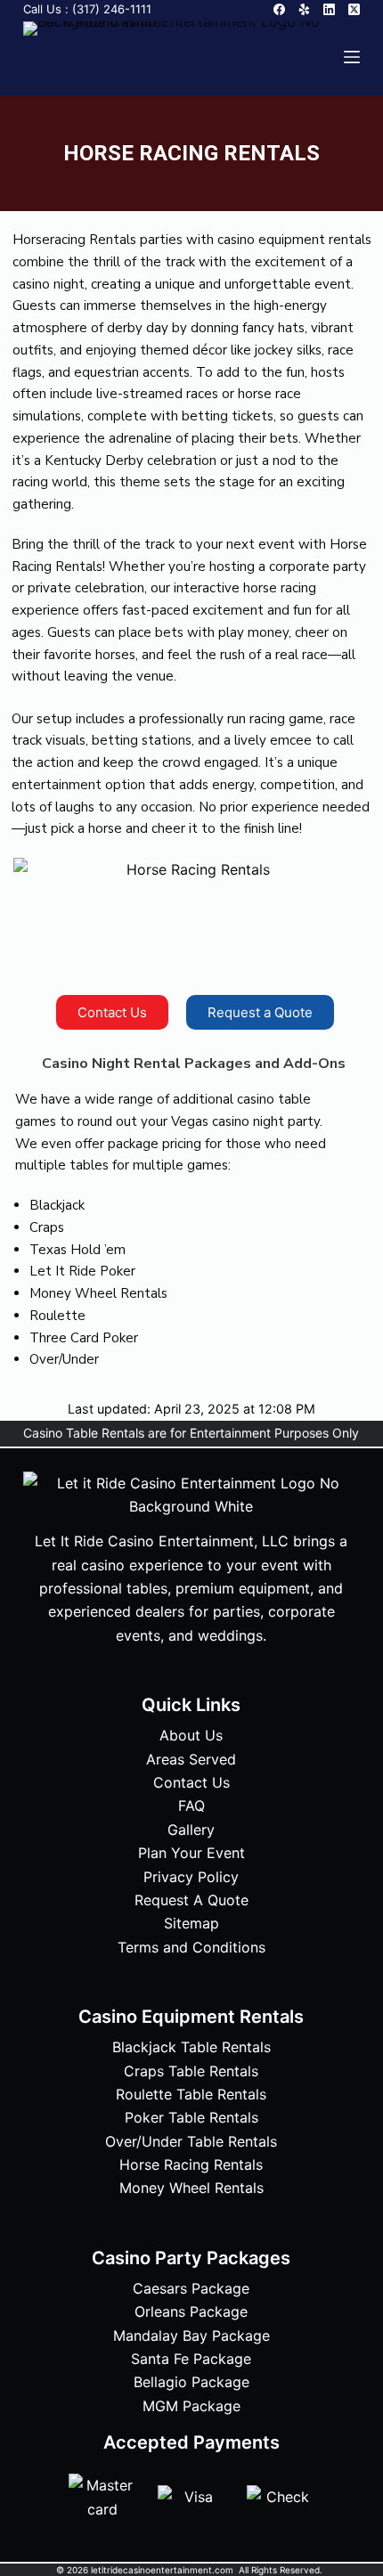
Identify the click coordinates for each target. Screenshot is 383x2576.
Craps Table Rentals (191, 2071)
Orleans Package (191, 2311)
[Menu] (352, 57)
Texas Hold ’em (77, 1250)
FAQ (191, 1806)
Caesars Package (191, 2288)
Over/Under (64, 1359)
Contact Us (191, 1782)
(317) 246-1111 (112, 9)
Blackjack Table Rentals (191, 2047)
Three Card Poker (84, 1338)
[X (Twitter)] (354, 9)
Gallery (191, 1830)
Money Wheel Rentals (98, 1293)
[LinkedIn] (329, 9)
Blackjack (57, 1205)
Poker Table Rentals (191, 2117)
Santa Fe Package (191, 2359)
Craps (47, 1227)
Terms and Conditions (191, 1947)
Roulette (57, 1316)
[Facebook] (279, 9)
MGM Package (191, 2406)
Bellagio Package (191, 2382)
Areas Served (191, 1759)
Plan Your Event (191, 1853)
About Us (191, 1735)
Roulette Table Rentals (191, 2094)
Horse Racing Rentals (191, 2164)
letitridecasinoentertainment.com (163, 2570)
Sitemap (191, 1923)
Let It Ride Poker (82, 1271)
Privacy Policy (191, 1877)
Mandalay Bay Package (191, 2336)
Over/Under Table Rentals (191, 2141)
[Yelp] (304, 9)
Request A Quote (191, 1900)
